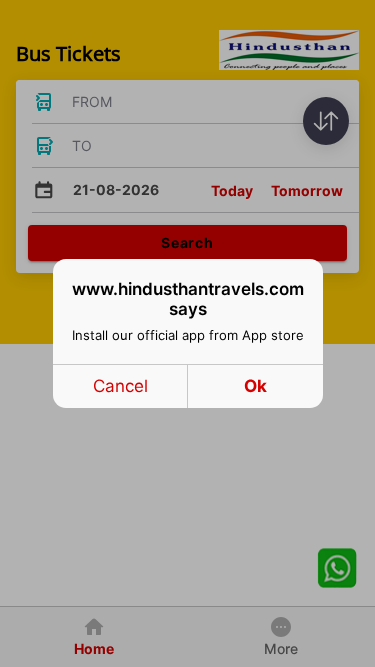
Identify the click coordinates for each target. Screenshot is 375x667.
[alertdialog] (188, 333)
